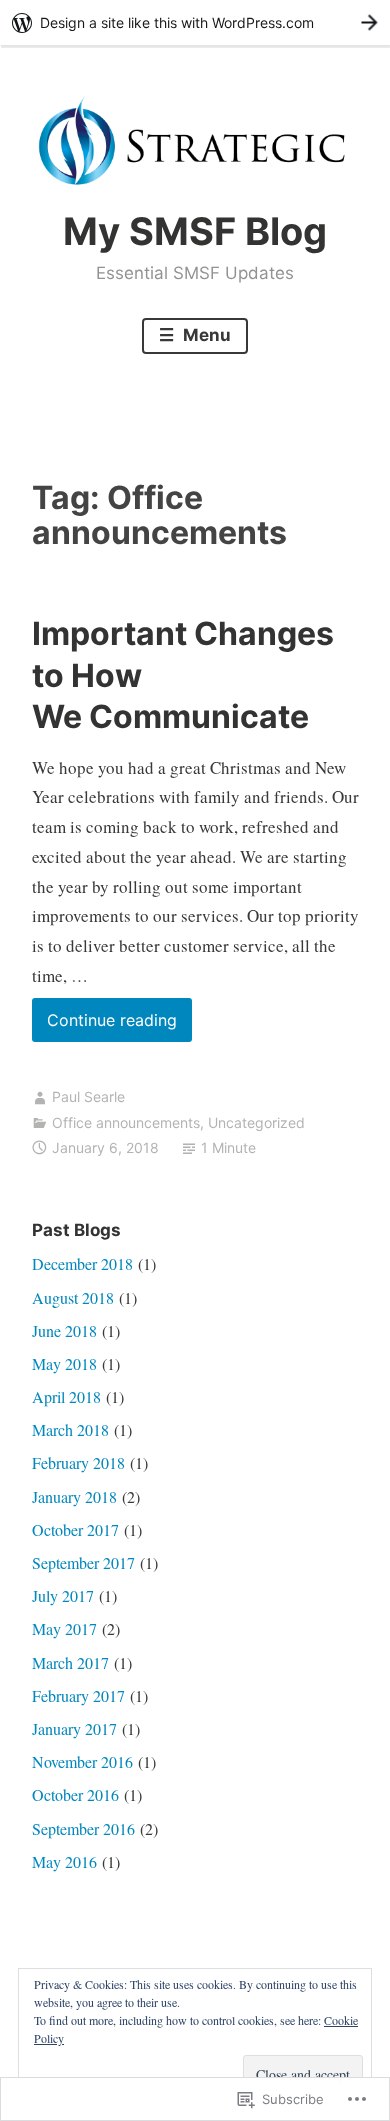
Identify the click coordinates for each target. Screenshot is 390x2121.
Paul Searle (88, 1096)
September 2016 (83, 1828)
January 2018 (74, 1496)
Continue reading (104, 1025)
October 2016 (75, 1794)
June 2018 (64, 1330)
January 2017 (74, 1728)
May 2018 (64, 1363)
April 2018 (66, 1396)
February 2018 (78, 1462)
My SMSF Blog (195, 231)
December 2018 (82, 1263)
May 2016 (64, 1861)
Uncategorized (256, 1122)
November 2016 (82, 1761)
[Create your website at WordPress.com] (195, 22)
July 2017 (63, 1595)
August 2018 (73, 1297)
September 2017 (83, 1562)
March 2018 (70, 1429)
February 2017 (78, 1695)
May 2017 (64, 1628)
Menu (205, 335)
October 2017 (75, 1529)
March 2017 (70, 1662)
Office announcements (126, 1122)
